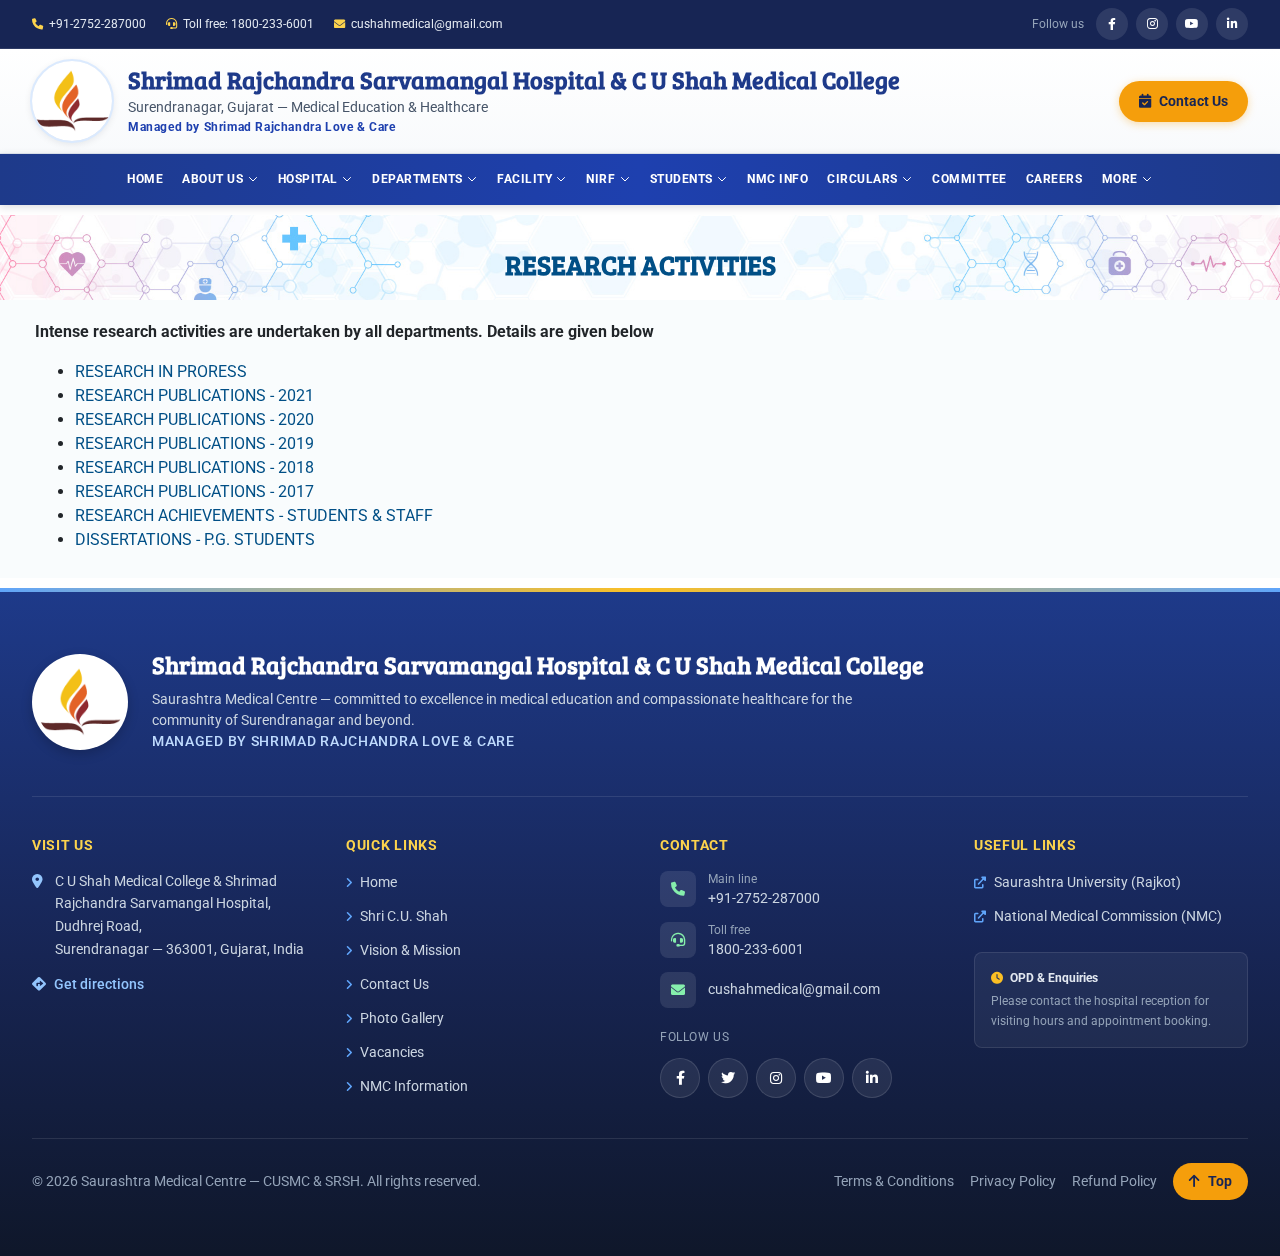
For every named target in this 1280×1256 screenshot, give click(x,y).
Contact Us (394, 984)
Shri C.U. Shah (404, 916)
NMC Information (414, 1086)
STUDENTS (681, 178)
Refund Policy (1114, 1181)
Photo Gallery (402, 1018)
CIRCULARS (862, 178)
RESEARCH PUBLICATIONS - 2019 (194, 443)
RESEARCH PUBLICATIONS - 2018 (194, 467)
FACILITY (524, 178)
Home (378, 882)
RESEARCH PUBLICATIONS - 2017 (194, 491)
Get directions (99, 984)
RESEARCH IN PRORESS (161, 371)
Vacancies (392, 1052)
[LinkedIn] (1232, 24)
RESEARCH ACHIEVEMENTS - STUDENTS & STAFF (254, 515)
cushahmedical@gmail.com (427, 24)
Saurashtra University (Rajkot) (1087, 882)
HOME (145, 178)
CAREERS (1054, 178)
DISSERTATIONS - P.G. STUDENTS (195, 539)
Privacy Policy (1013, 1181)
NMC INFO (777, 178)
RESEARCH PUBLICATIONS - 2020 (194, 419)
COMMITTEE (969, 178)
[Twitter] (728, 1078)
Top (1220, 1181)
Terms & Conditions (894, 1181)
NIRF (600, 178)
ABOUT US (212, 178)
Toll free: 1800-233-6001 (248, 24)
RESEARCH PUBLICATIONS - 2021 (194, 395)
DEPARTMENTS (417, 178)
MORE (1120, 178)
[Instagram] (1152, 24)
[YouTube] (1192, 24)
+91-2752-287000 (97, 24)
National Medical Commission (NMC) (1108, 916)
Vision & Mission (410, 950)
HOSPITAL (308, 178)
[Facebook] (1112, 24)
